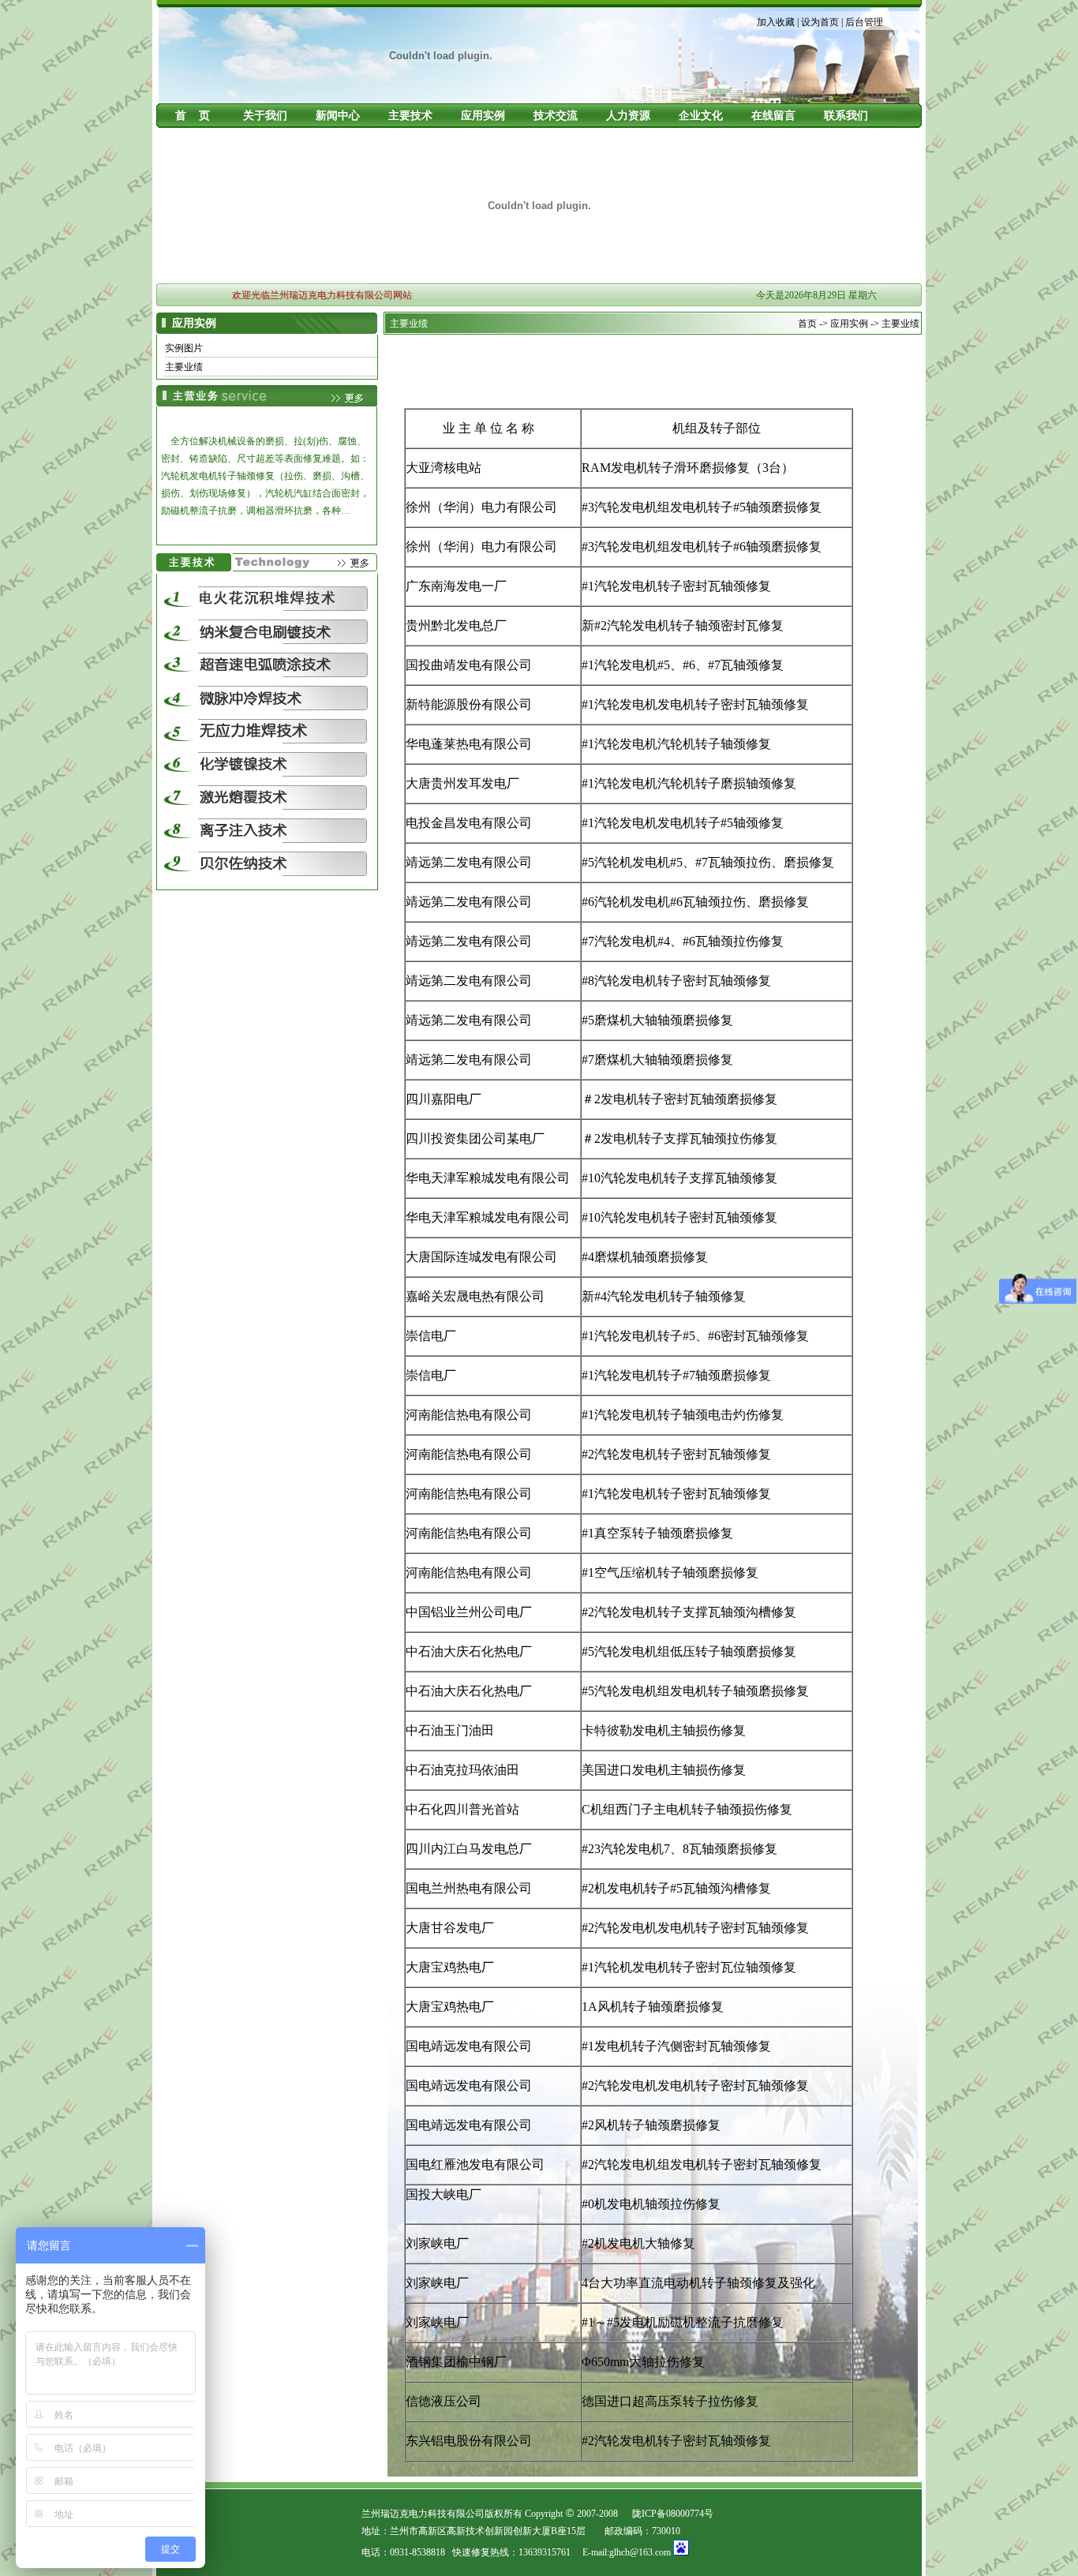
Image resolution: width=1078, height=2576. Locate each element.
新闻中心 (338, 116)
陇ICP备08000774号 (673, 2514)
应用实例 (483, 116)
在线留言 (773, 116)
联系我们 (846, 116)
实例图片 (184, 348)
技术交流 (556, 116)
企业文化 (701, 116)
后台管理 (864, 22)
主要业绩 (184, 367)
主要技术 (410, 116)
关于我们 (265, 116)
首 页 (193, 116)
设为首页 (820, 22)
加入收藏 (776, 22)
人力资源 (628, 116)
